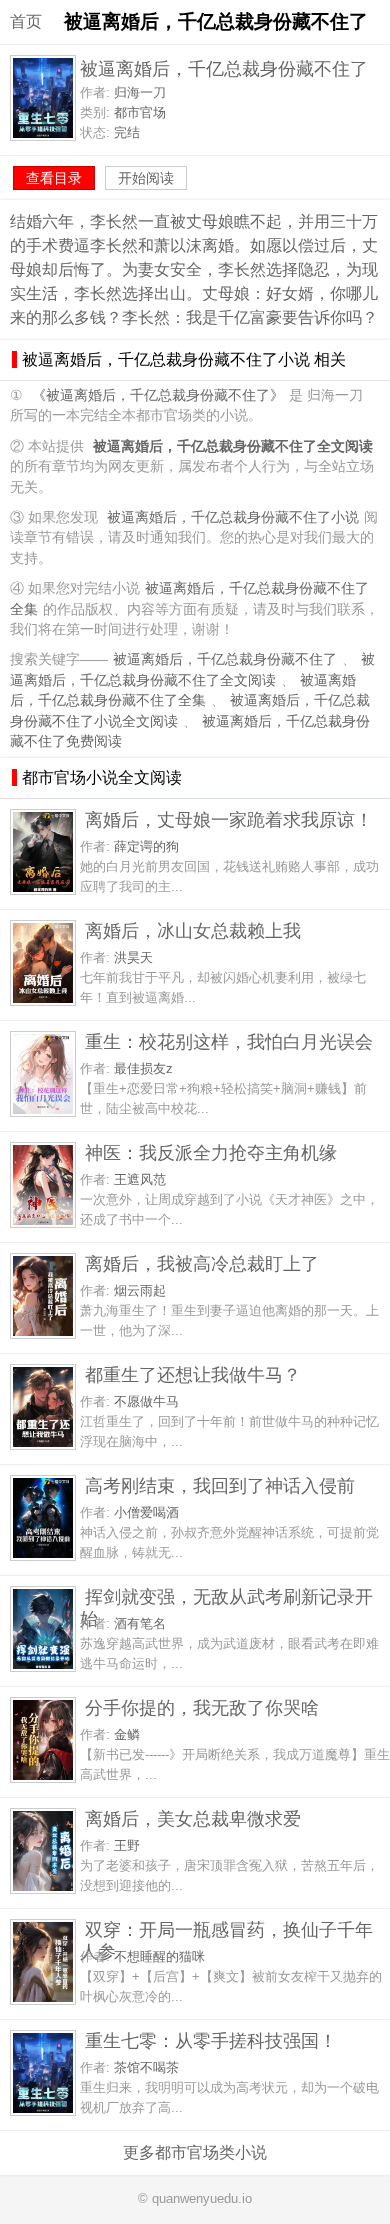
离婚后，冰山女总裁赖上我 (193, 930)
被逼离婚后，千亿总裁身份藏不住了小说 (233, 517)
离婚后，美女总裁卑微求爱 (193, 1818)
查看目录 (54, 178)
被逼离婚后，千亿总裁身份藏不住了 (225, 659)
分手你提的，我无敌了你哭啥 (202, 1707)
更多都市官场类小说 (195, 2152)
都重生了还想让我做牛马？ (193, 1374)
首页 (26, 21)
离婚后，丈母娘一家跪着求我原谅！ (229, 819)
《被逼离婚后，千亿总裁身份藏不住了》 (158, 395)
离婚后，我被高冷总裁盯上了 (202, 1263)
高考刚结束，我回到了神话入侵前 (220, 1485)
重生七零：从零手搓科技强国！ (211, 2040)
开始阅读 (146, 178)
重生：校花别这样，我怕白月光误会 (229, 1041)
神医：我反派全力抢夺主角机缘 (211, 1152)
